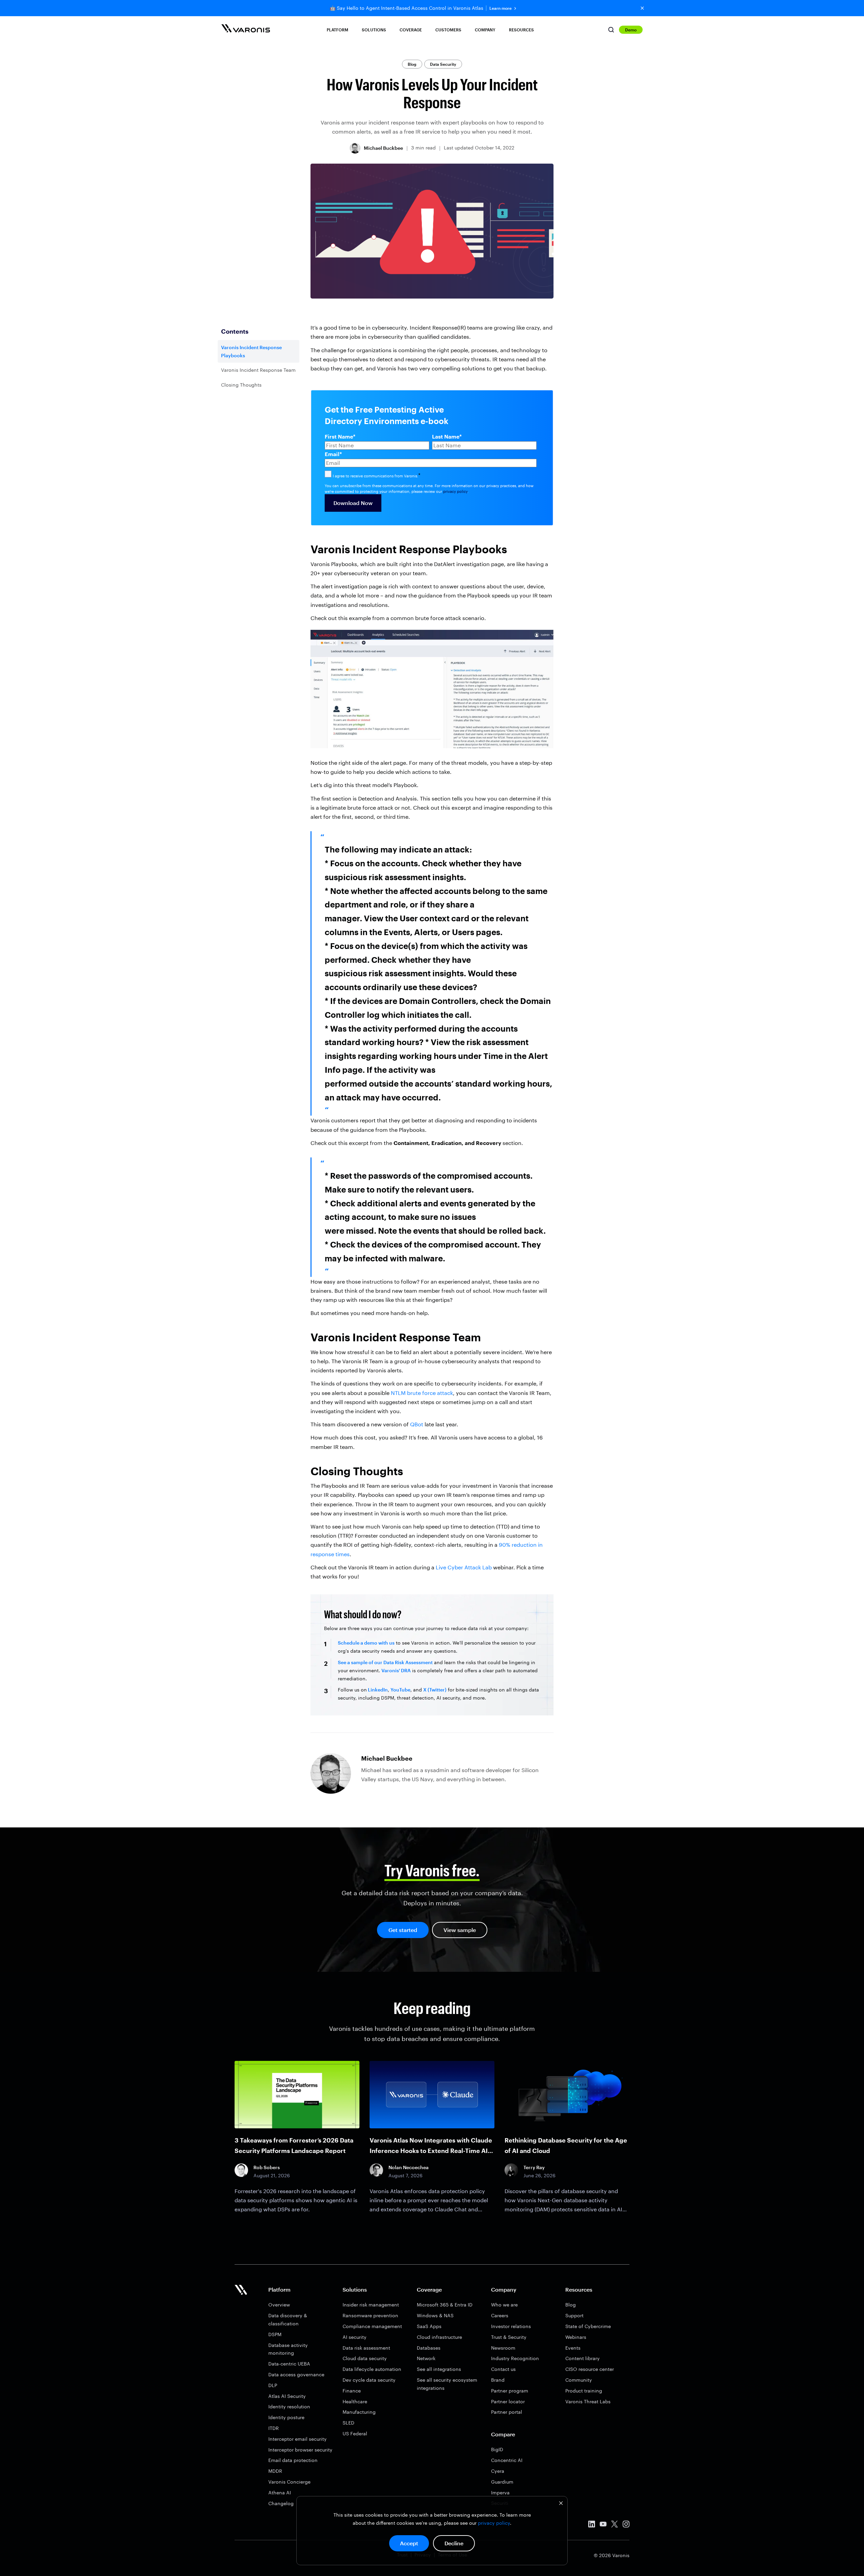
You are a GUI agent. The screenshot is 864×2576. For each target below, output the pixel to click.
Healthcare (355, 2401)
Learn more (501, 8)
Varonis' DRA (396, 1670)
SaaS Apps (429, 2326)
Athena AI (280, 2493)
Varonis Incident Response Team (258, 370)
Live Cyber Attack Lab (464, 1567)
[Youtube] (603, 2525)
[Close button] (642, 8)
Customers (448, 30)
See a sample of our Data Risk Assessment (385, 1662)
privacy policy (494, 2523)
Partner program (510, 2391)
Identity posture (286, 2417)
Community (579, 2380)
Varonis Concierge (289, 2482)
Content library (583, 2358)
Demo (631, 30)
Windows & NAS (435, 2315)
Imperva (500, 2493)
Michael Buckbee (383, 148)
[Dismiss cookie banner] (561, 2504)
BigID (497, 2449)
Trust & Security (509, 2337)
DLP (273, 2385)
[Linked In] (592, 2525)
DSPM (275, 2334)
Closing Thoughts (241, 385)
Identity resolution (289, 2406)
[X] (615, 2525)
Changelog (281, 2503)
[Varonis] (246, 30)
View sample (460, 1930)
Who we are (504, 2305)
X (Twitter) (435, 1690)
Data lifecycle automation (372, 2369)
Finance (352, 2391)
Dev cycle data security (369, 2380)
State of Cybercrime (588, 2326)
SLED (348, 2423)
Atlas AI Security (287, 2396)
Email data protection (293, 2460)
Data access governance (296, 2374)
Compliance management (372, 2326)
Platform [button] (337, 30)
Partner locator (508, 2401)
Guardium (502, 2482)
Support (574, 2315)
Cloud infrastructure (439, 2337)
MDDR (275, 2471)
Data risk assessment (366, 2348)
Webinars (576, 2337)
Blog (412, 64)
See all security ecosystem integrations (447, 2384)
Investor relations (511, 2326)
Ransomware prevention (370, 2315)
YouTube (400, 1690)
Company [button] (485, 30)
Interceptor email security (298, 2439)
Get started (403, 1930)
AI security (355, 2337)
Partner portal (507, 2412)
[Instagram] (626, 2525)
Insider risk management (371, 2305)
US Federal (355, 2433)
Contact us (503, 2369)
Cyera (498, 2471)
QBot (417, 1424)
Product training (584, 2391)
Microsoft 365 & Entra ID (445, 2305)
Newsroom (503, 2348)
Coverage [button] (411, 30)
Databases (429, 2348)
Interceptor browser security (300, 2450)
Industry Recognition (515, 2358)
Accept (409, 2543)
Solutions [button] (374, 30)
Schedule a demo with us (366, 1643)
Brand (498, 2380)
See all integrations (439, 2369)
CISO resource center (590, 2369)
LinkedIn (377, 1690)
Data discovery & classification (288, 2319)
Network (426, 2358)
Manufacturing (359, 2412)
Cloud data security (365, 2358)
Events (573, 2348)
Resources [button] (521, 30)
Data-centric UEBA (289, 2364)
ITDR (274, 2428)
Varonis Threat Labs (588, 2401)
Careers (500, 2315)
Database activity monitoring (288, 2349)
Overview (279, 2305)
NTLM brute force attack (422, 1393)
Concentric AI (507, 2460)
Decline (454, 2543)
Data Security (443, 64)
